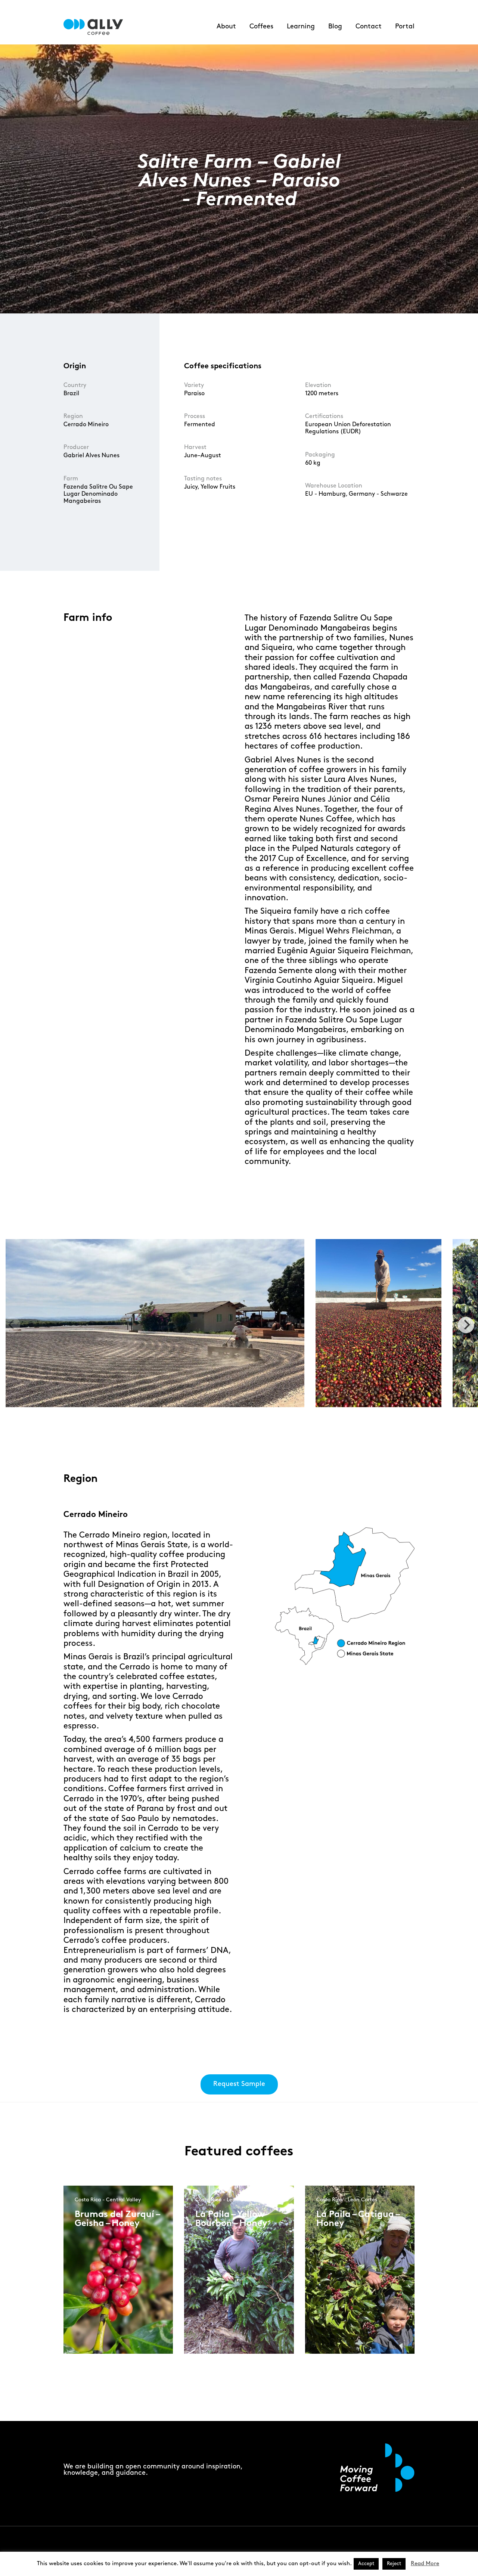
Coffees (261, 27)
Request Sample (239, 2084)
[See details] (101, 2297)
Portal (405, 27)
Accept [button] (366, 2564)
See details (100, 2291)
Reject (394, 2564)
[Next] (466, 1325)
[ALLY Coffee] (96, 27)
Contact (369, 27)
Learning (301, 27)
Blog (335, 27)
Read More (425, 2564)
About (226, 27)
